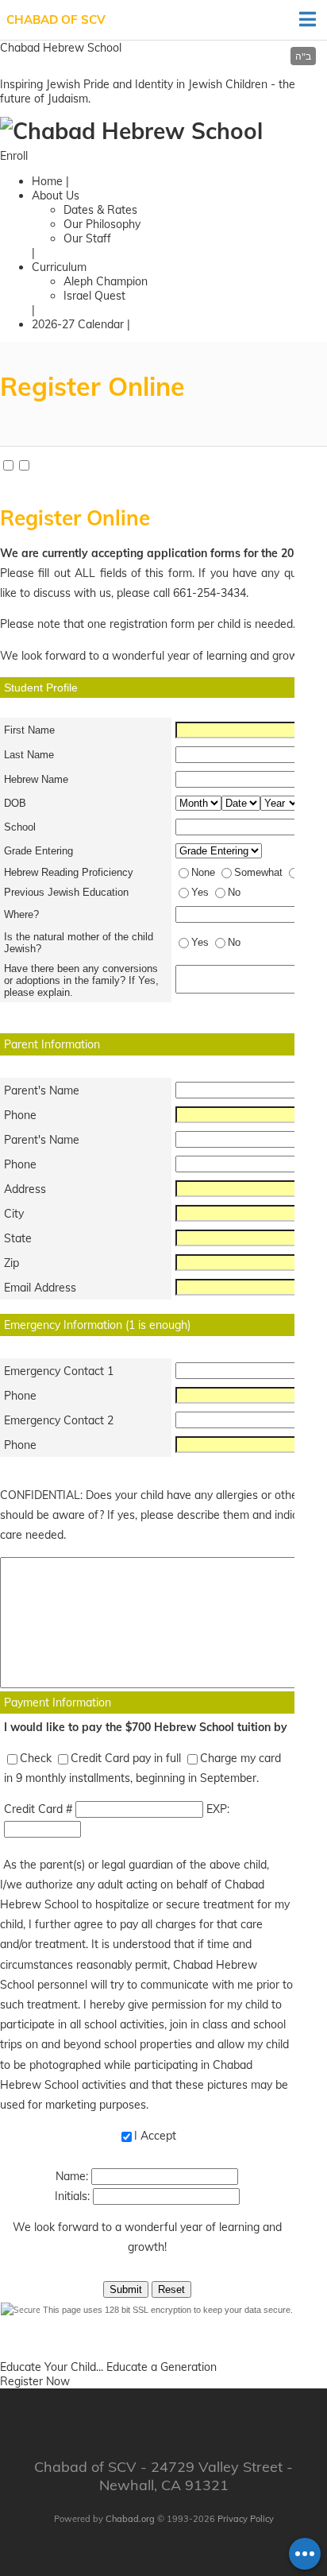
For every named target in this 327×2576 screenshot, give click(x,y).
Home (47, 181)
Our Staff (87, 238)
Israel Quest (94, 296)
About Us (56, 196)
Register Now (35, 2381)
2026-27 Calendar (78, 324)
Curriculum (59, 267)
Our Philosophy (102, 224)
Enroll (14, 156)
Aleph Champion (106, 281)
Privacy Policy (246, 2519)
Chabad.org (130, 2519)
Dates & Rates (100, 210)
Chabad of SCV (56, 19)
